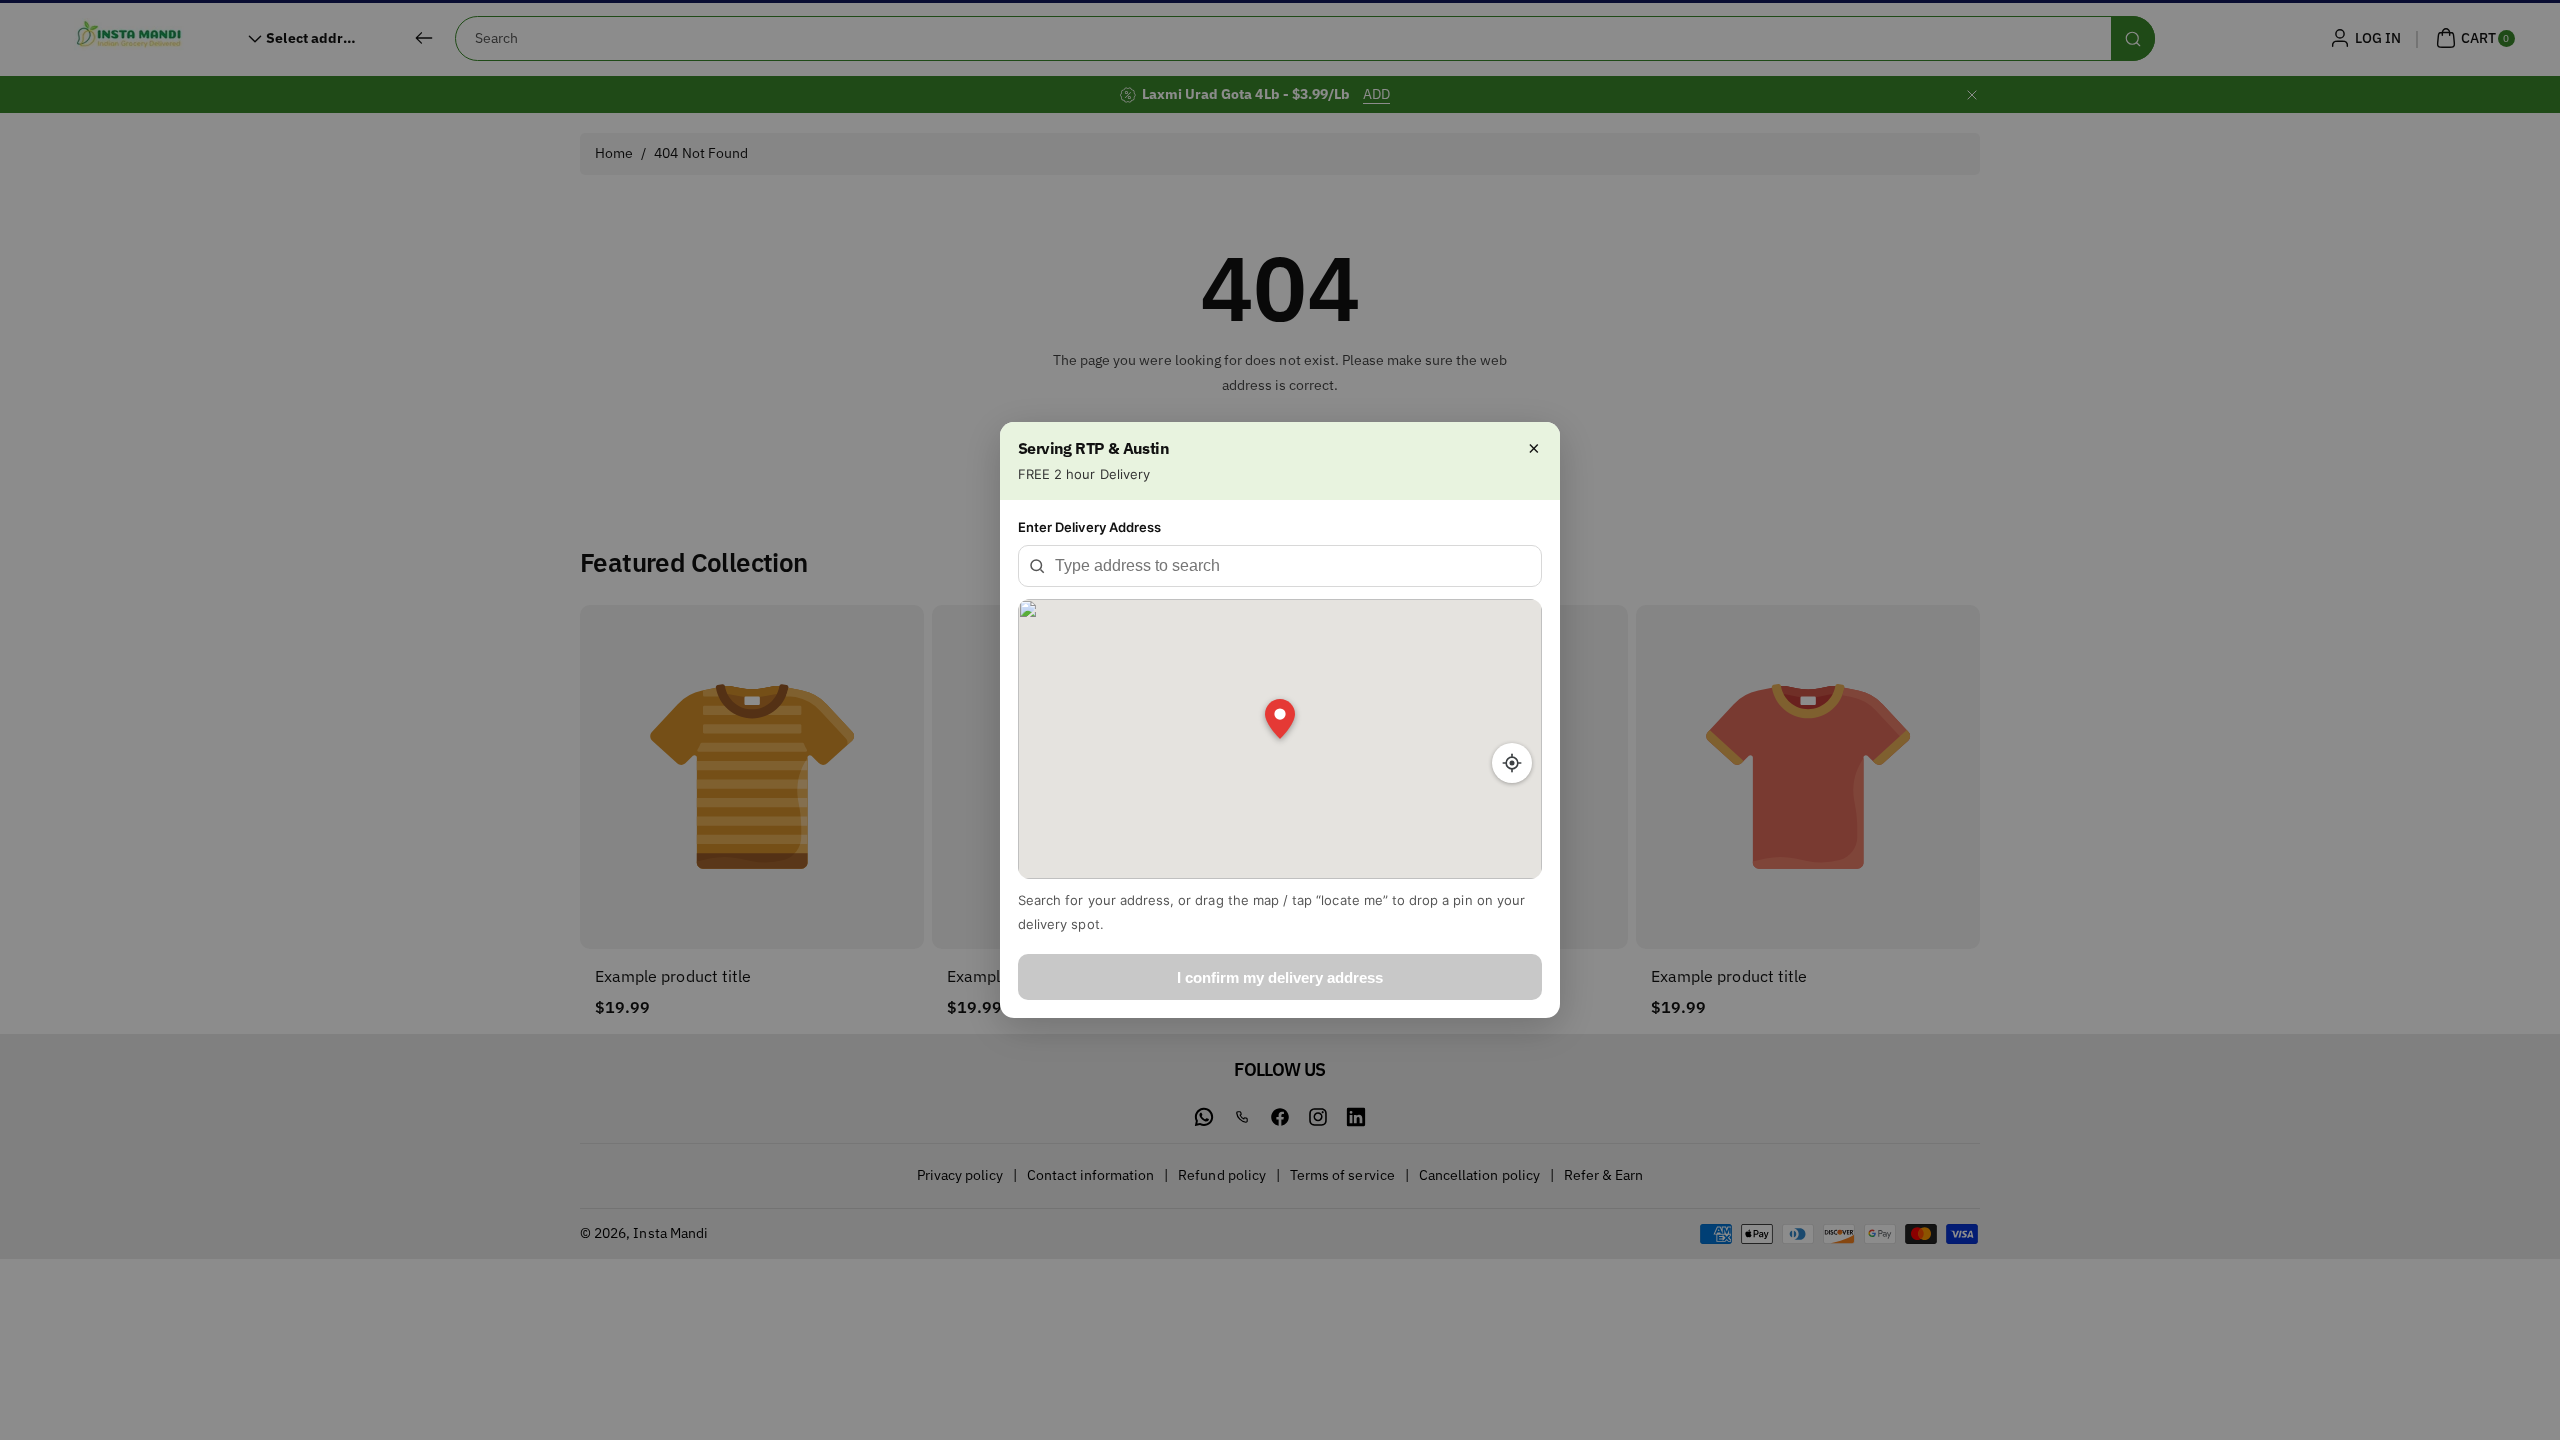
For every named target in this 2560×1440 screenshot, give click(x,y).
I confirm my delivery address (1280, 977)
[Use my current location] (1512, 763)
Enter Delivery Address (1089, 527)
